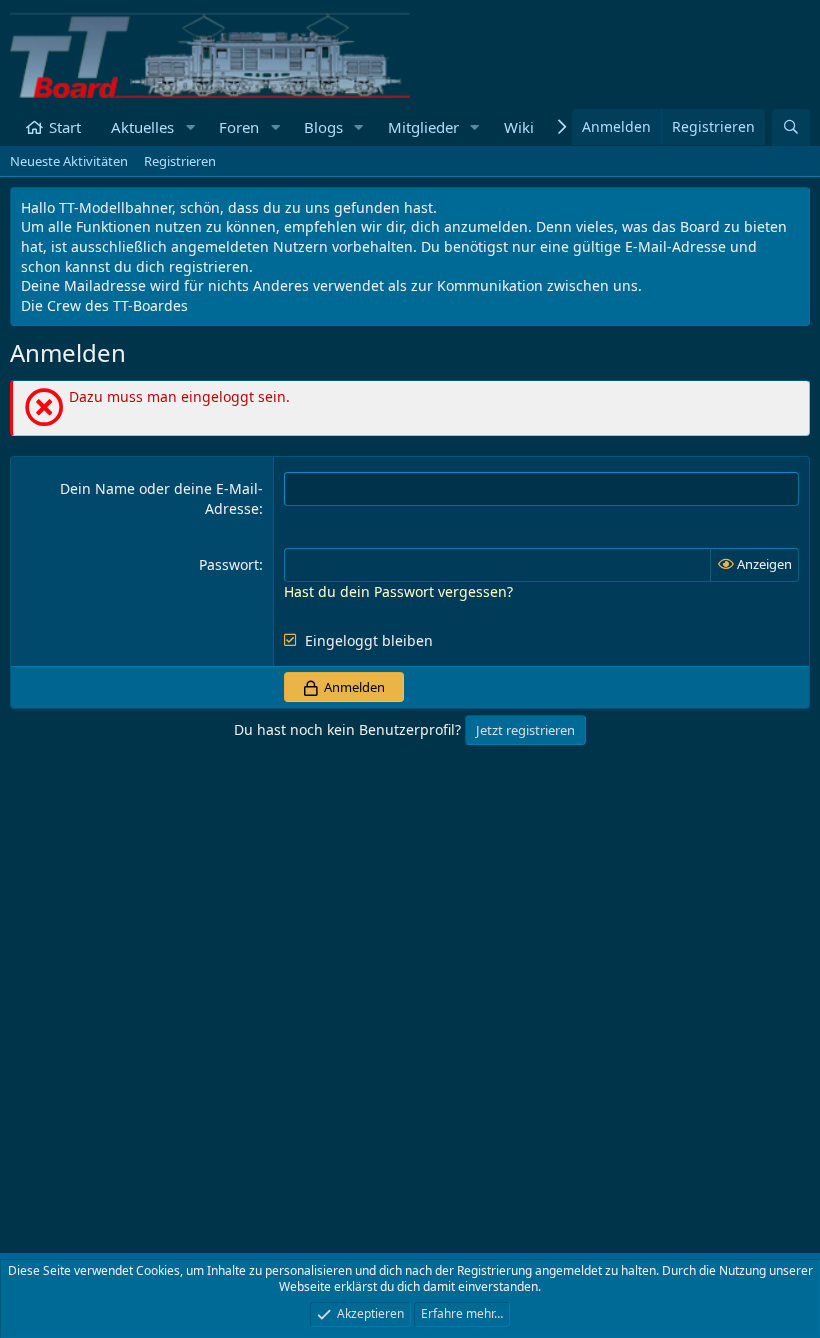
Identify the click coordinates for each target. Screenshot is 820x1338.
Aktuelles (142, 127)
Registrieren (180, 161)
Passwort (229, 564)
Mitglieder (423, 127)
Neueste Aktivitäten (69, 161)
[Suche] (791, 127)
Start (65, 127)
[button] (190, 127)
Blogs (323, 127)
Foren (239, 127)
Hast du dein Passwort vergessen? (398, 591)
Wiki (519, 127)
